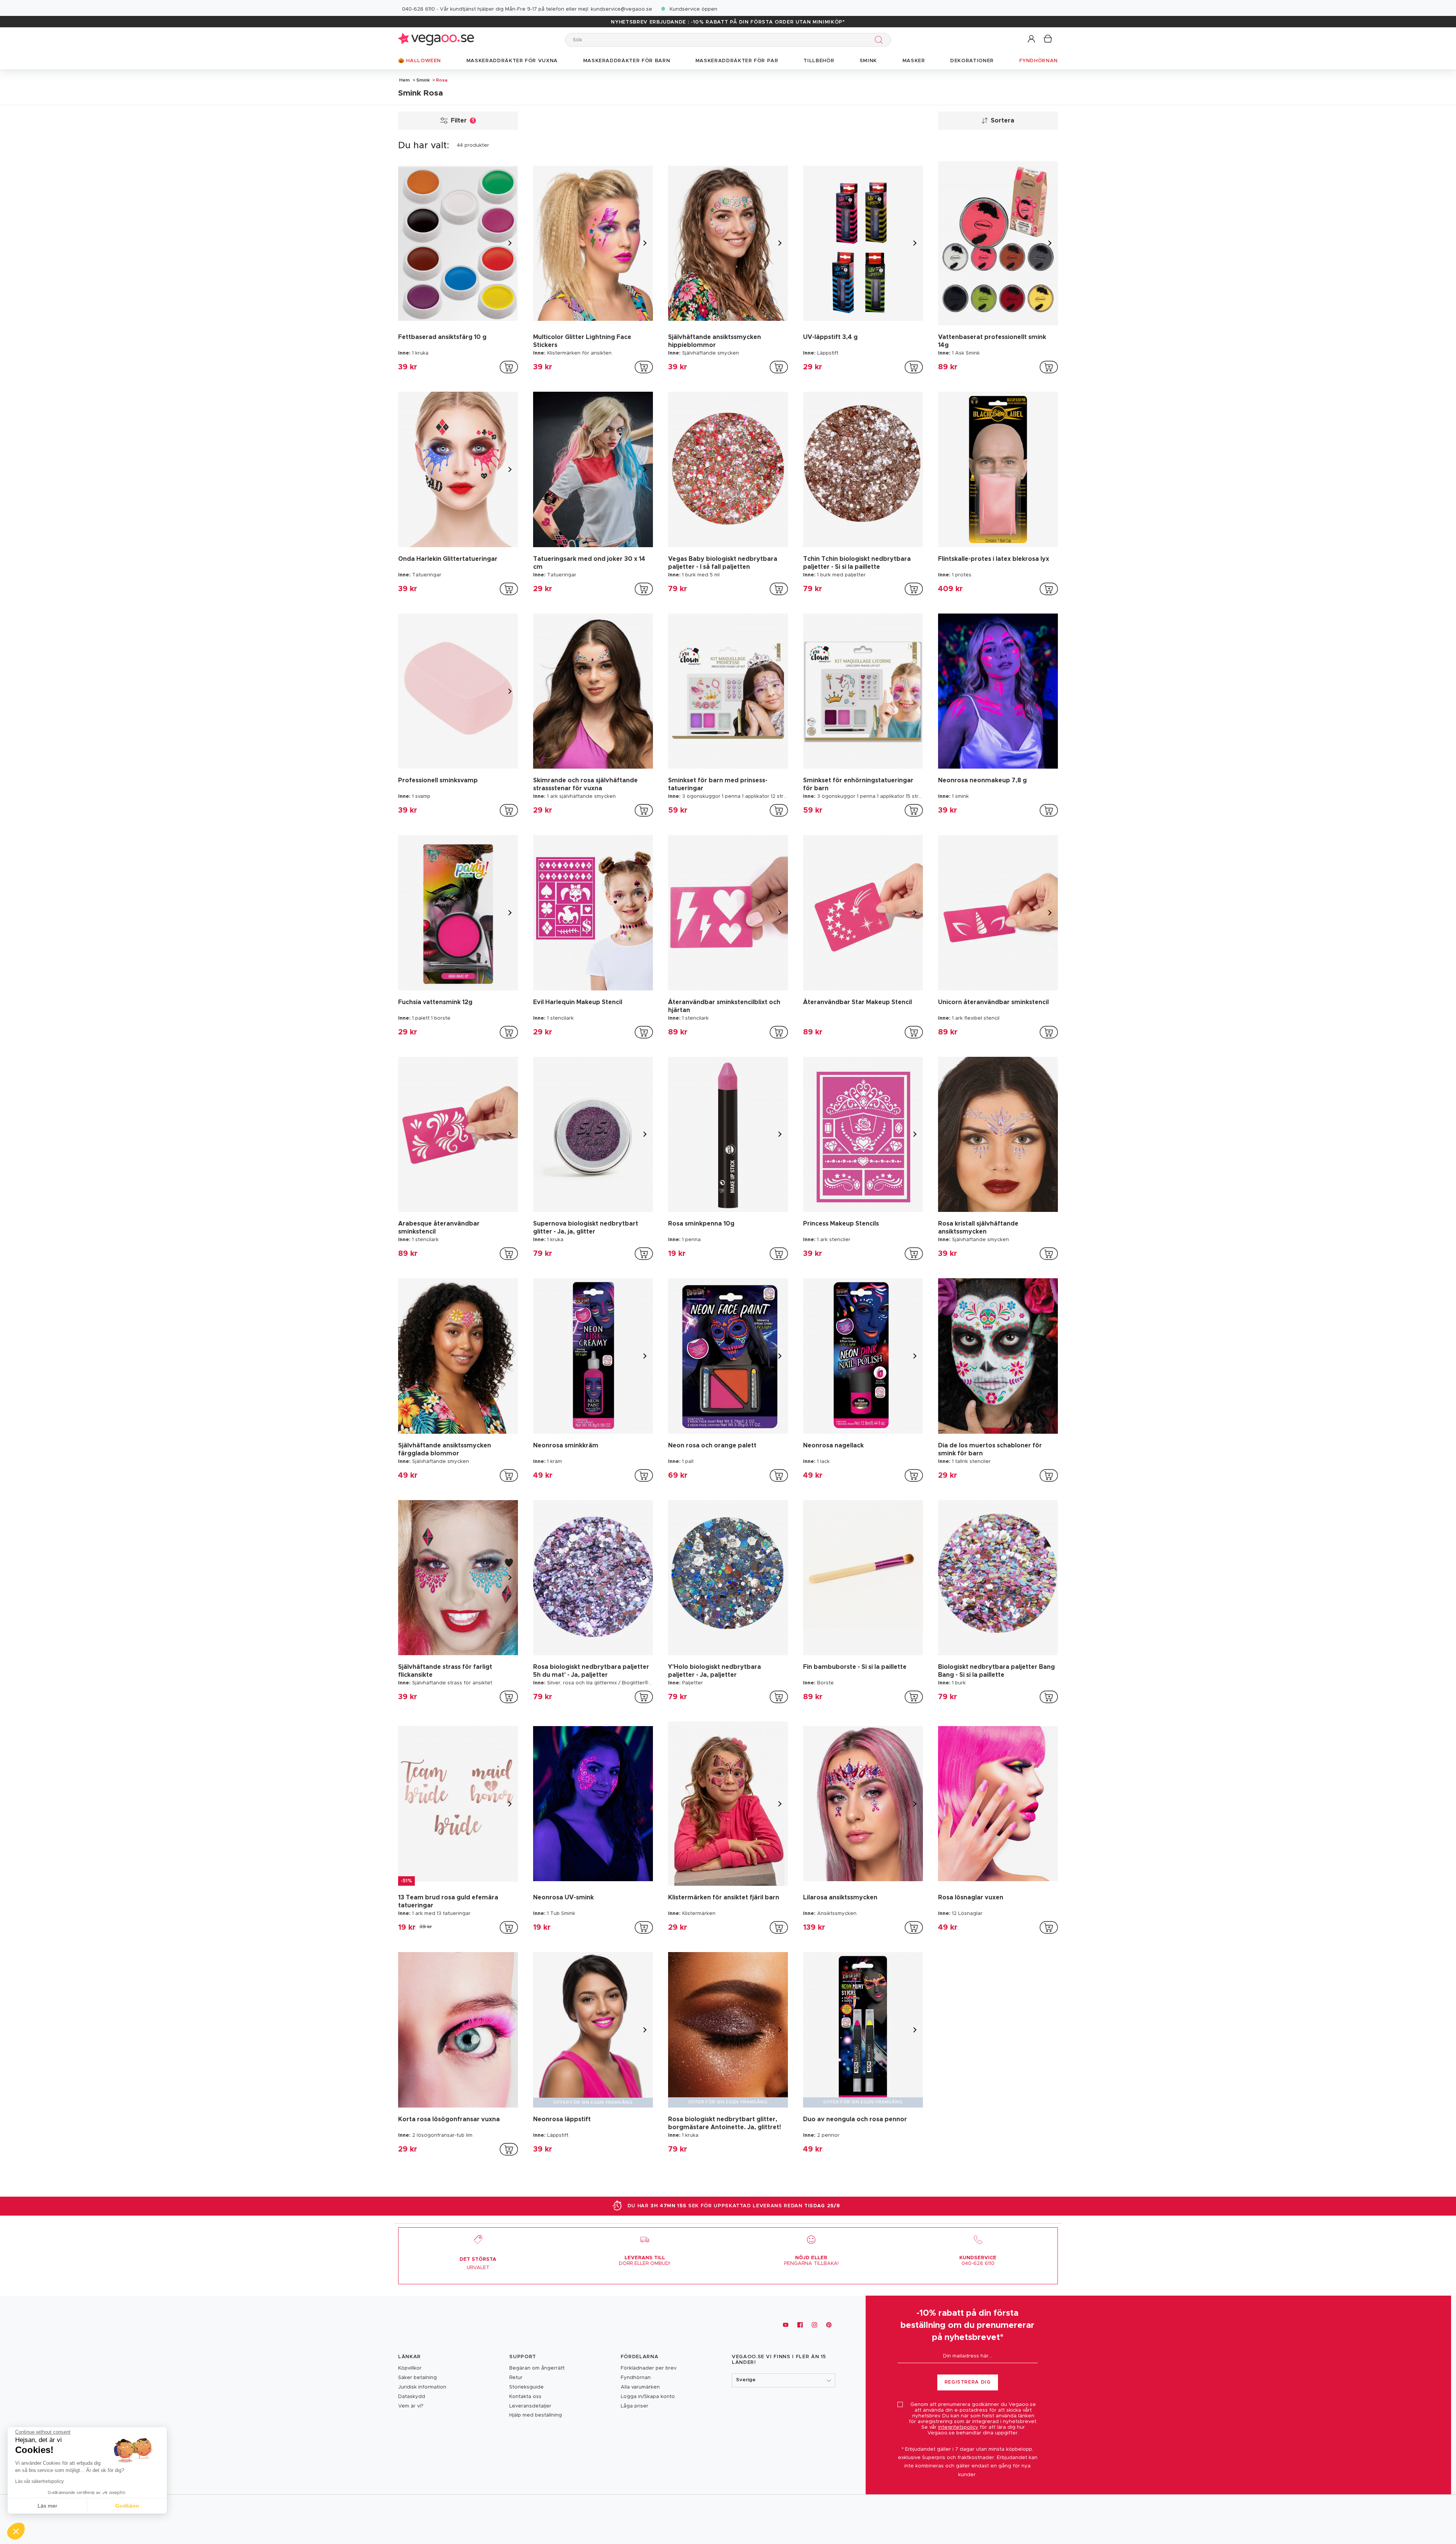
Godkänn (127, 2506)
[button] (1032, 39)
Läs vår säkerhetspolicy (39, 2481)
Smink (423, 80)
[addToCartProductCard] (509, 367)
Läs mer (47, 2506)
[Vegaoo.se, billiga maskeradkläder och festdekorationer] (436, 40)
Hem (405, 80)
